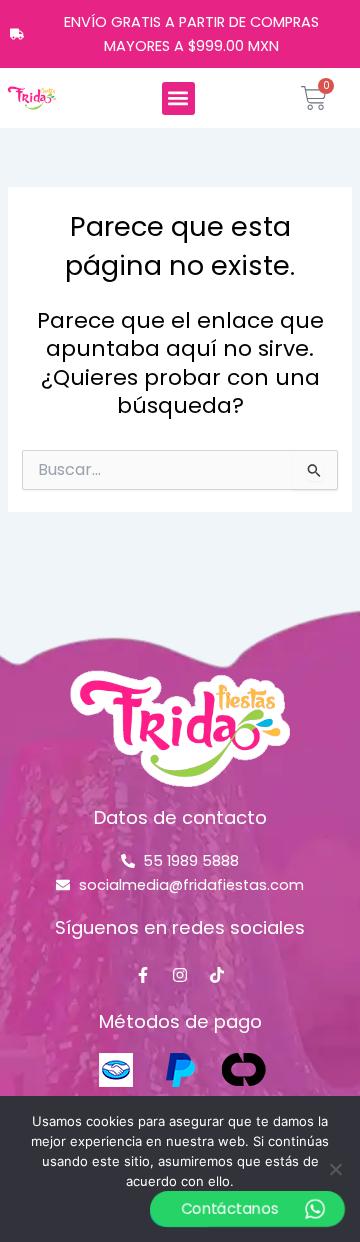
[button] (178, 98)
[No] (335, 1169)
